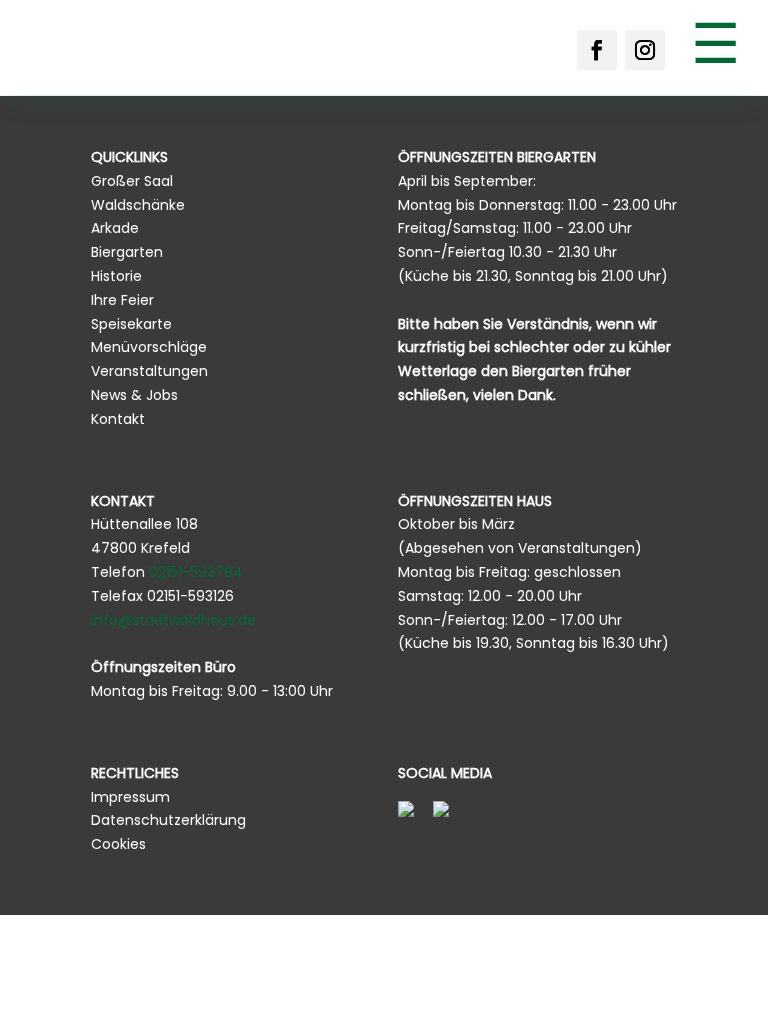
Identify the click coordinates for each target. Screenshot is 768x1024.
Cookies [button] (118, 844)
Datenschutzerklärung (168, 820)
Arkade (115, 228)
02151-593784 (196, 572)
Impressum (130, 797)
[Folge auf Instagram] (645, 50)
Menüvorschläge (149, 347)
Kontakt (118, 419)
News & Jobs (134, 395)
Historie (116, 276)
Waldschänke (138, 205)
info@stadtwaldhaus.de (173, 620)
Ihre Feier (122, 300)
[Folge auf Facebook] (597, 50)
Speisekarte (131, 324)
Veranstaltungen (149, 371)
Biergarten (127, 252)
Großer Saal (132, 181)
